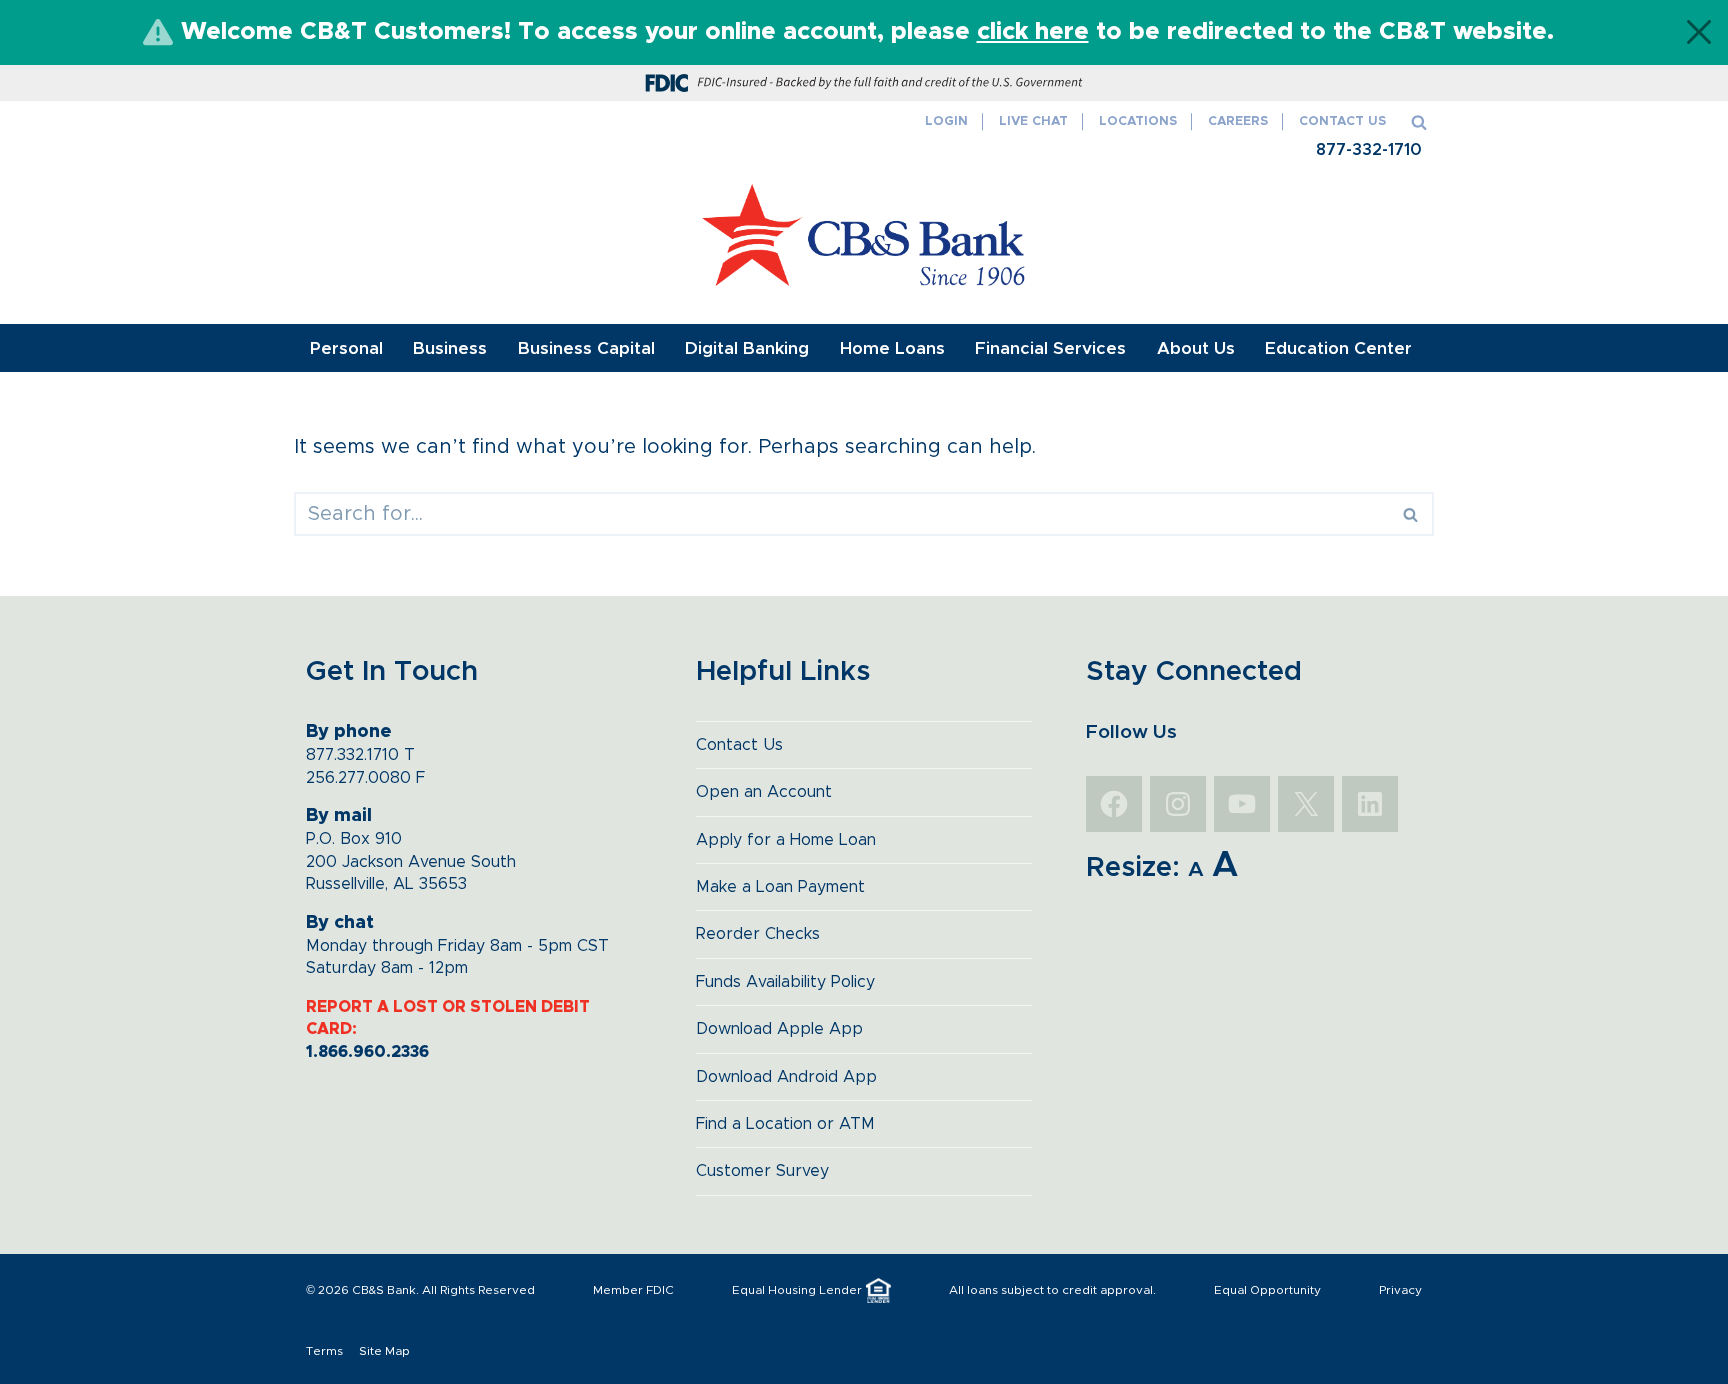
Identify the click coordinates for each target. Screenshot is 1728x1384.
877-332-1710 (1369, 150)
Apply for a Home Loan (786, 840)
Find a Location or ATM (785, 1124)
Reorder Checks (758, 934)
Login (946, 121)
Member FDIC (633, 1290)
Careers (1238, 121)
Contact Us (1342, 121)
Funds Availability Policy (785, 982)
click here (1033, 32)
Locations (1138, 121)
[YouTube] (1242, 804)
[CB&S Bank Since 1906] (864, 235)
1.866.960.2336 (367, 1052)
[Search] (1419, 122)
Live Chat (1033, 121)
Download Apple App (779, 1029)
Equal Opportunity (1267, 1290)
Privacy (1400, 1290)
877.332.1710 (352, 755)
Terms (324, 1351)
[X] (1306, 804)
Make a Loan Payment (780, 887)
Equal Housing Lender (797, 1290)
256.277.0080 (358, 778)
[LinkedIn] (1370, 804)
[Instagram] (1178, 804)
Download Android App (786, 1077)
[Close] (1699, 32)
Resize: (1133, 868)
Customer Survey (762, 1171)
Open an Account (764, 792)
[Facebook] (1114, 804)
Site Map (384, 1351)
